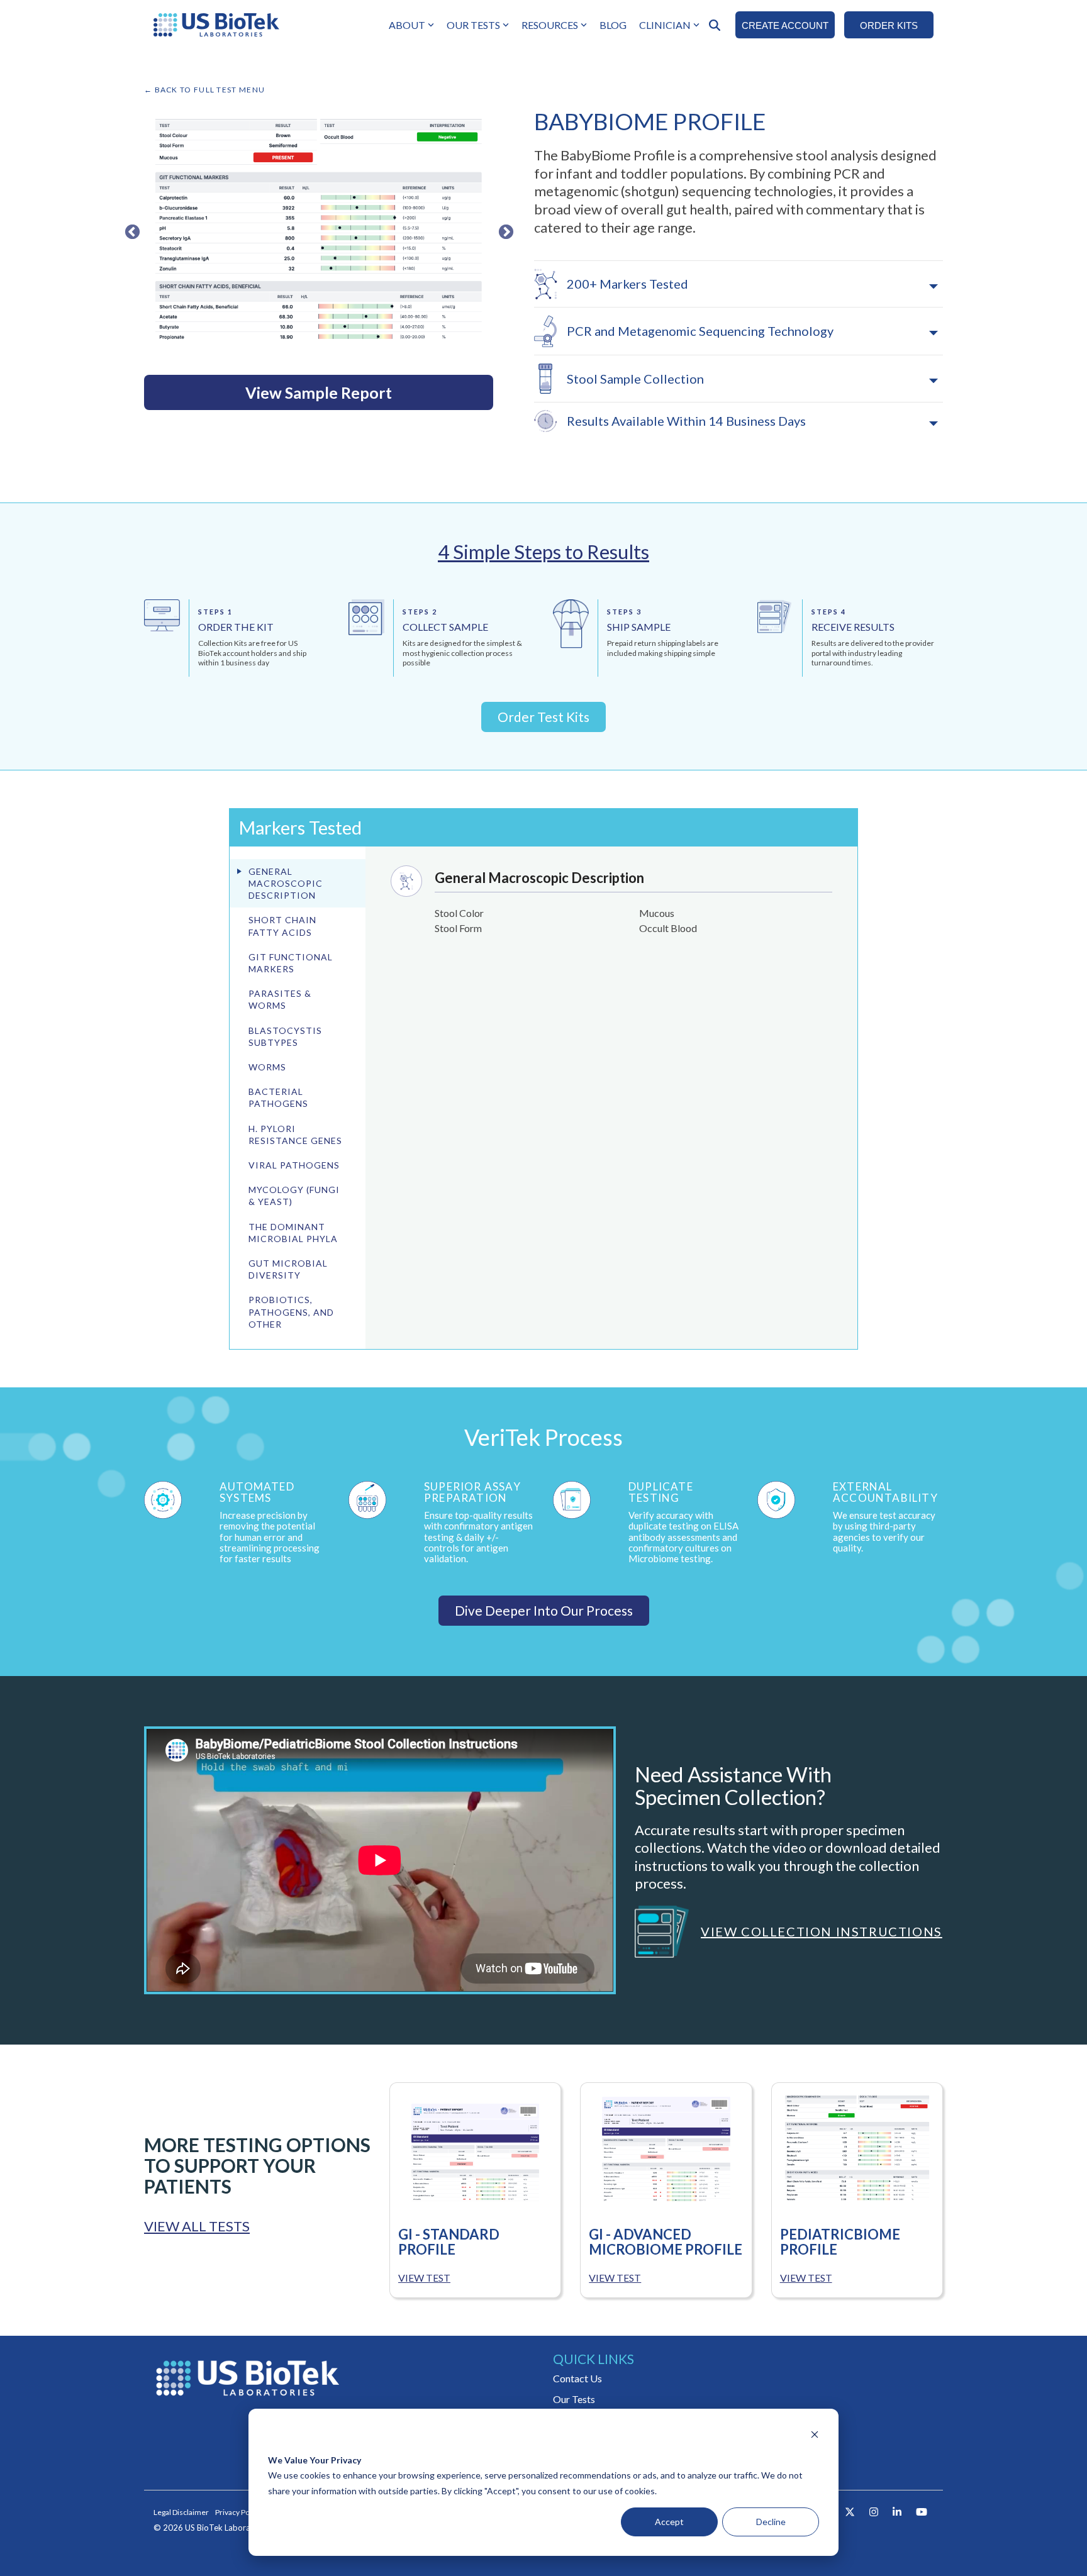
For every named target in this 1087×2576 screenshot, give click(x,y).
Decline (771, 2522)
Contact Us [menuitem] (577, 2378)
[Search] (715, 25)
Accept (669, 2522)
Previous (130, 230)
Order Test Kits (543, 717)
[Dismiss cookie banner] (815, 2436)
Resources (550, 25)
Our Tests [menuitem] (574, 2399)
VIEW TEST (424, 2278)
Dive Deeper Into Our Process (544, 1610)
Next (504, 230)
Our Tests (473, 25)
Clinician (665, 25)
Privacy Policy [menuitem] (238, 2512)
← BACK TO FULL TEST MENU (204, 90)
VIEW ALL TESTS (197, 2226)
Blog (613, 25)
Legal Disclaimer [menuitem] (181, 2512)
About (407, 25)
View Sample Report (319, 392)
